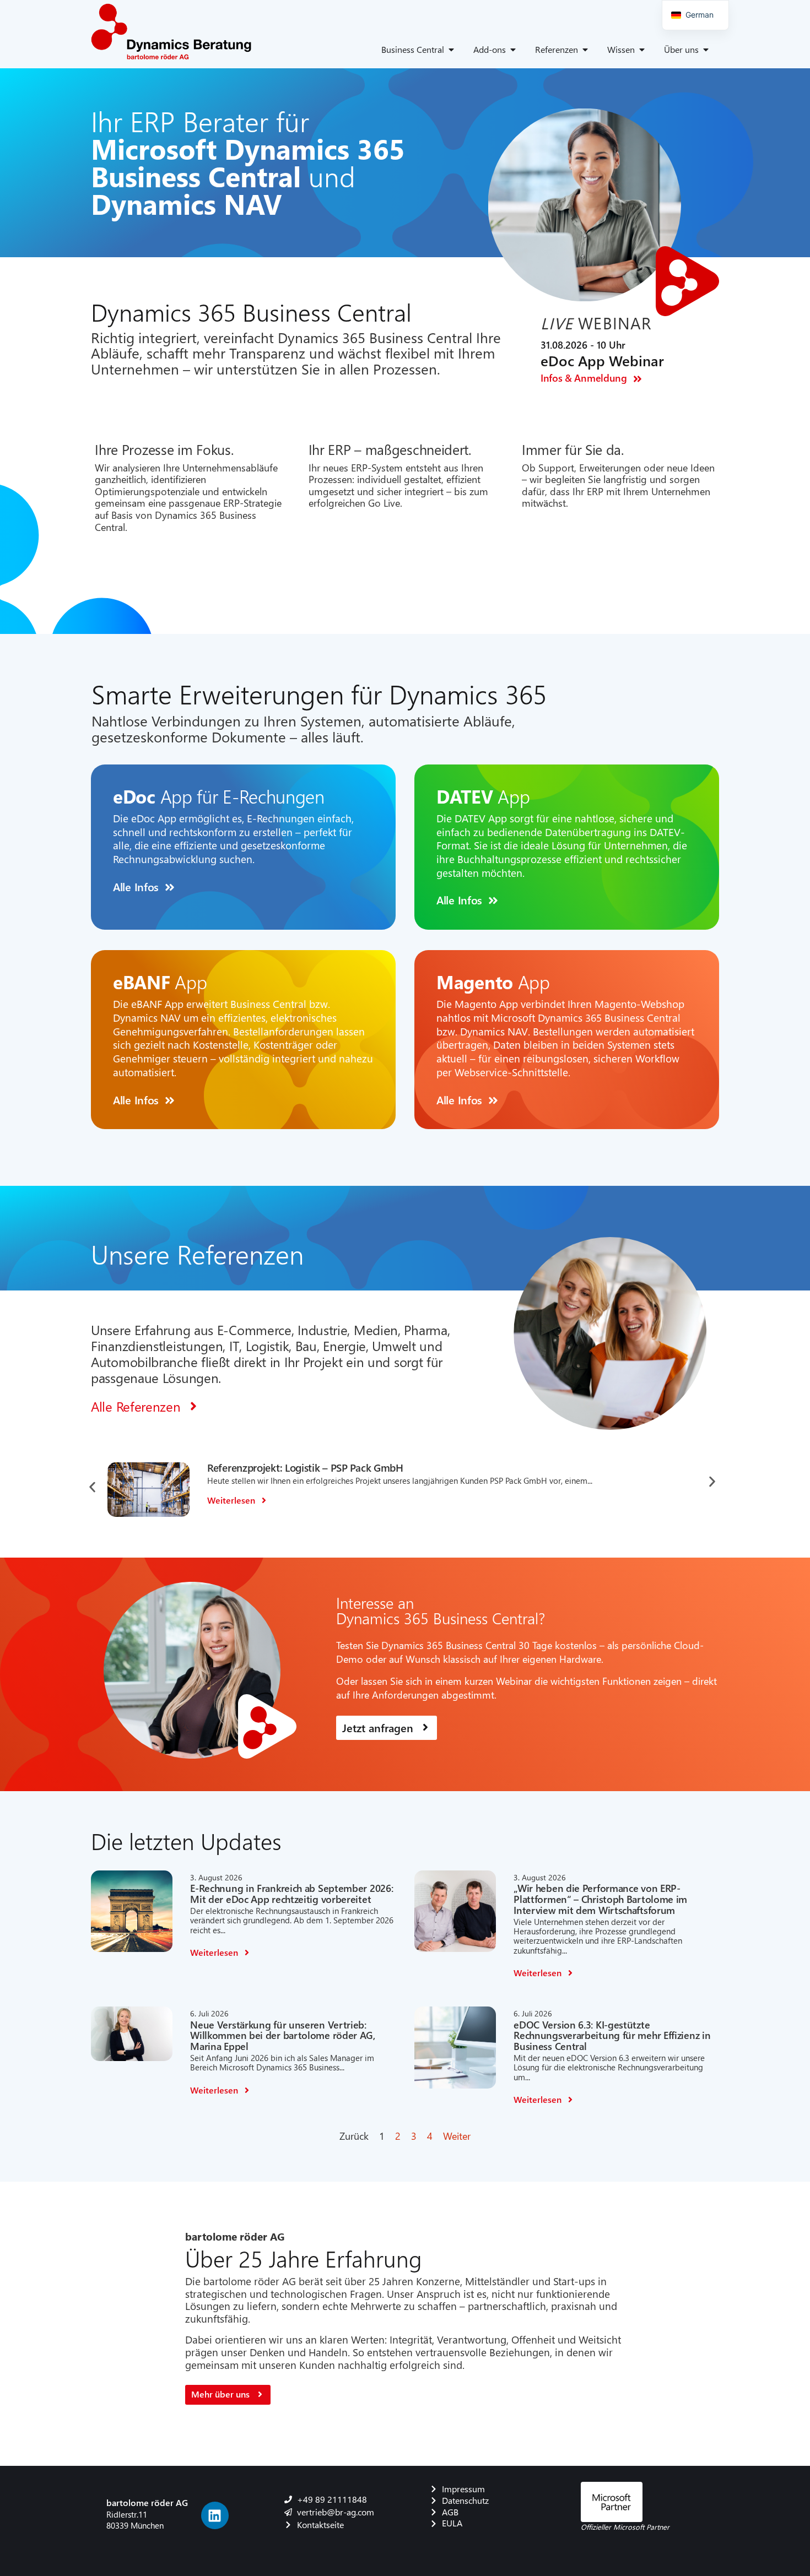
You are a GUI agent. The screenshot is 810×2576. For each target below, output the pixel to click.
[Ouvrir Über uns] (706, 50)
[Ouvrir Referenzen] (585, 50)
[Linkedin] (215, 2515)
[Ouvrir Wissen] (642, 50)
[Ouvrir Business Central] (451, 50)
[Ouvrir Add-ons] (513, 50)
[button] (92, 1487)
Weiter (457, 2136)
